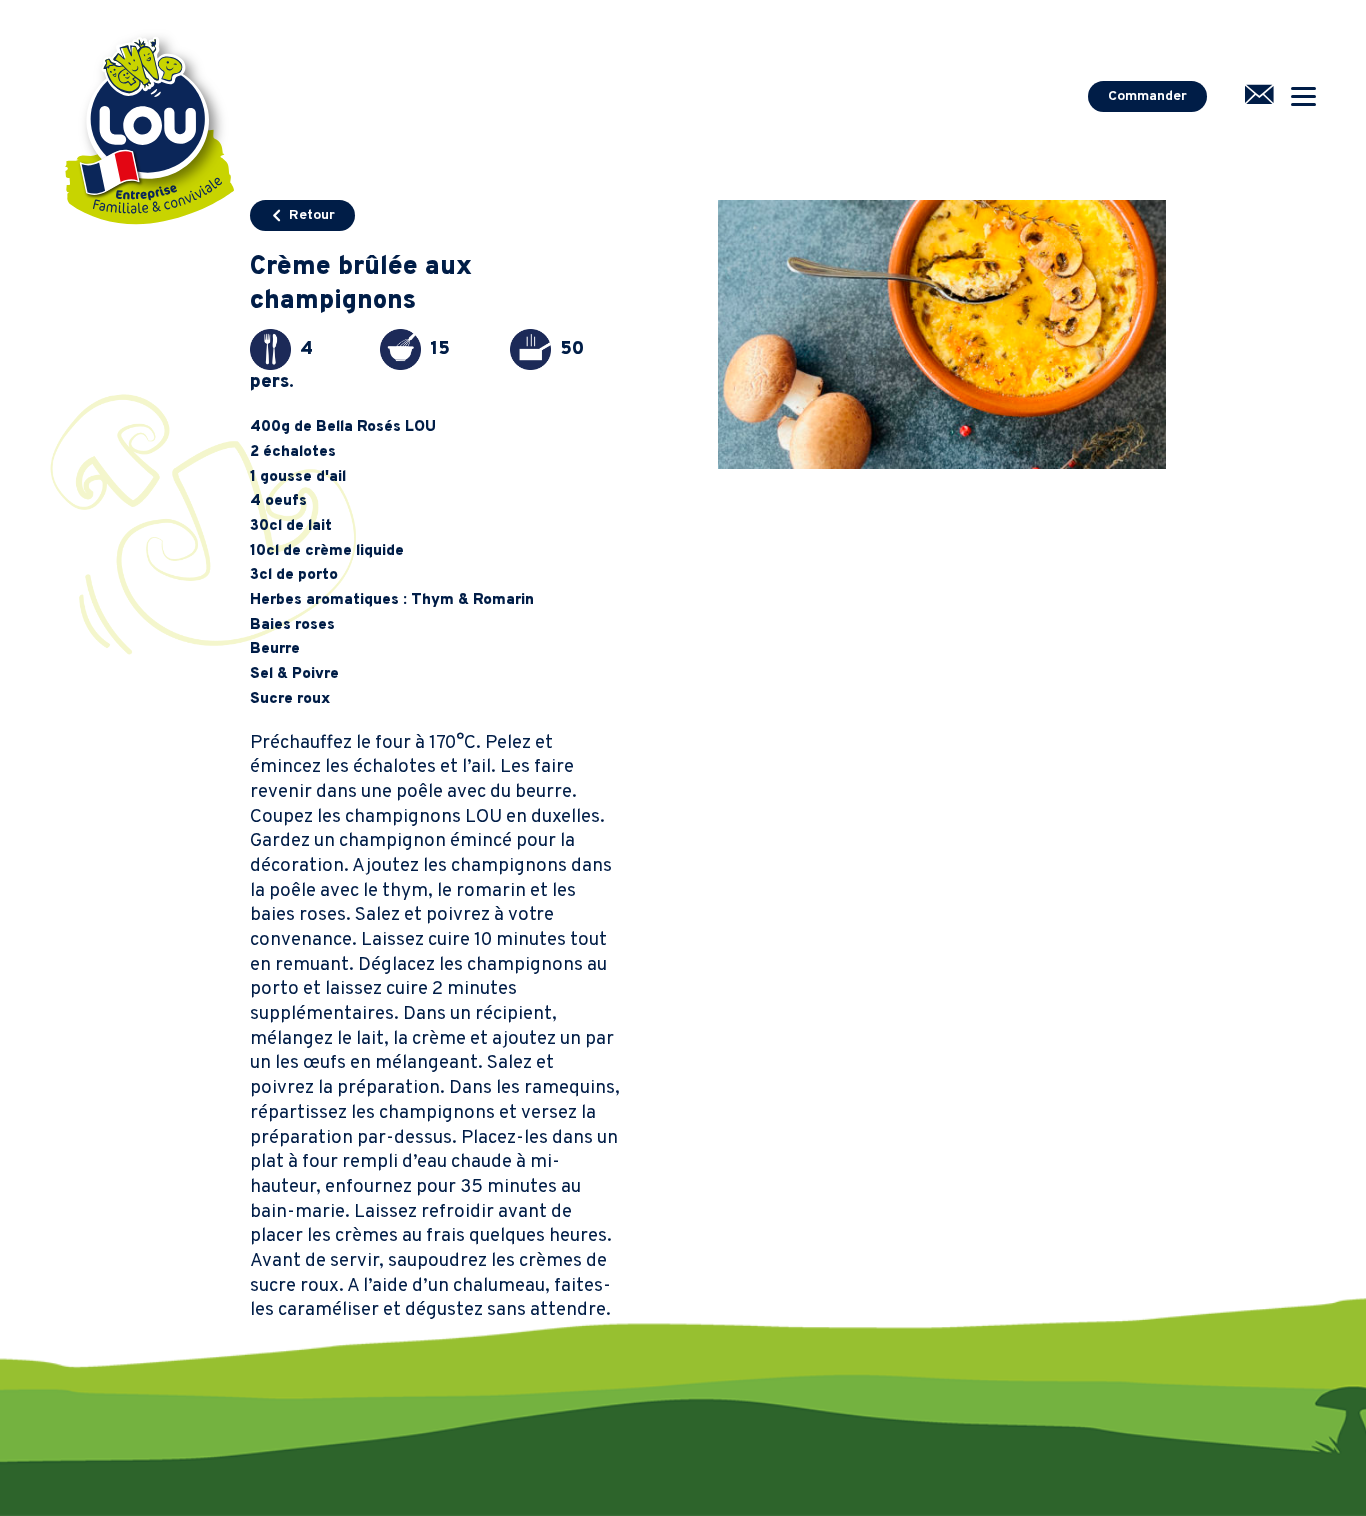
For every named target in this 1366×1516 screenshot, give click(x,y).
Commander (1147, 96)
